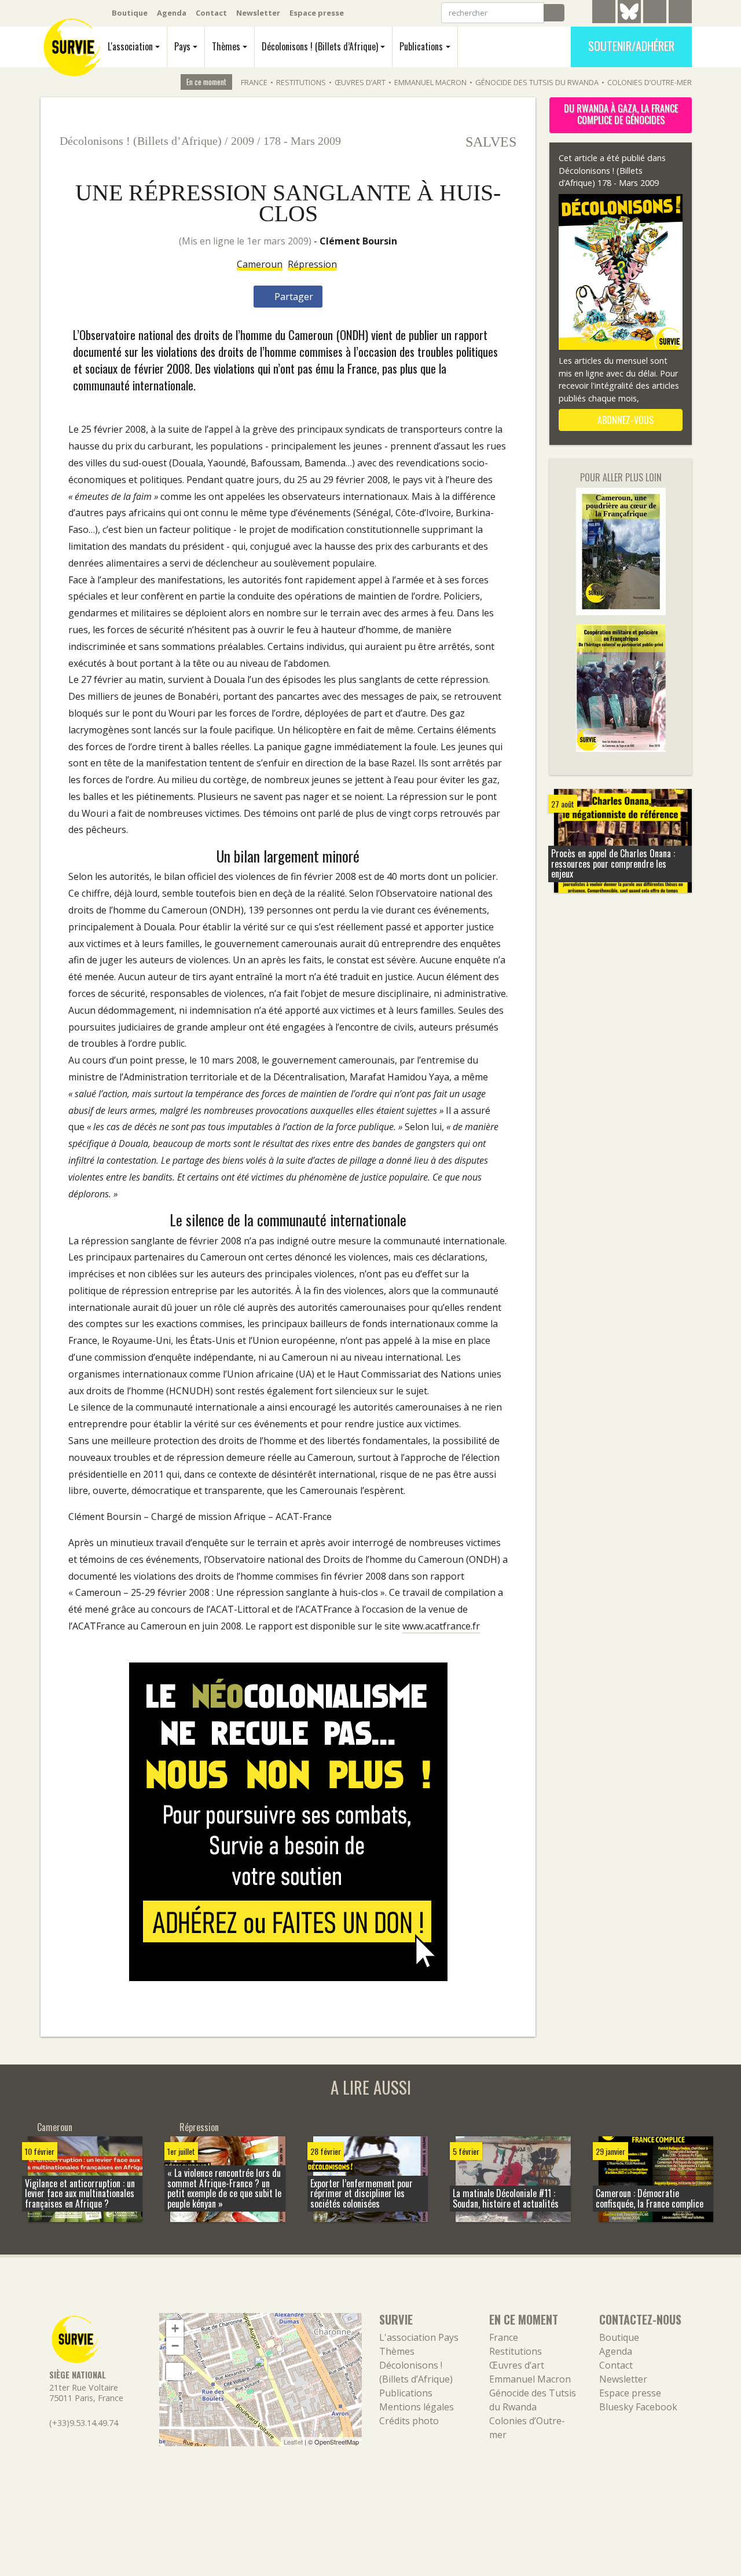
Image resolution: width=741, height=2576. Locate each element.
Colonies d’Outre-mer (650, 82)
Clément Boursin (358, 241)
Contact (211, 13)
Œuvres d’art (360, 82)
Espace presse (317, 13)
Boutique (130, 13)
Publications (421, 46)
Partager (293, 297)
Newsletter (258, 13)
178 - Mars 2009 (302, 141)
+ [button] (175, 2328)
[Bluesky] (629, 20)
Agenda (172, 13)
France (254, 82)
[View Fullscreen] (175, 2372)
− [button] (175, 2346)
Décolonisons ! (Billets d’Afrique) (320, 46)
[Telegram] (604, 13)
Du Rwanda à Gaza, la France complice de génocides (621, 114)
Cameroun (260, 264)
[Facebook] (655, 13)
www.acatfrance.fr (441, 1626)
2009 (243, 141)
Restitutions (301, 82)
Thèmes (226, 46)
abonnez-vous (624, 420)
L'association (130, 46)
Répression (312, 264)
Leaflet (293, 2442)
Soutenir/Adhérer (631, 46)
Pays (182, 46)
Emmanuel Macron (430, 82)
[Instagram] (680, 13)
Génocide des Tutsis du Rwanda (537, 82)
